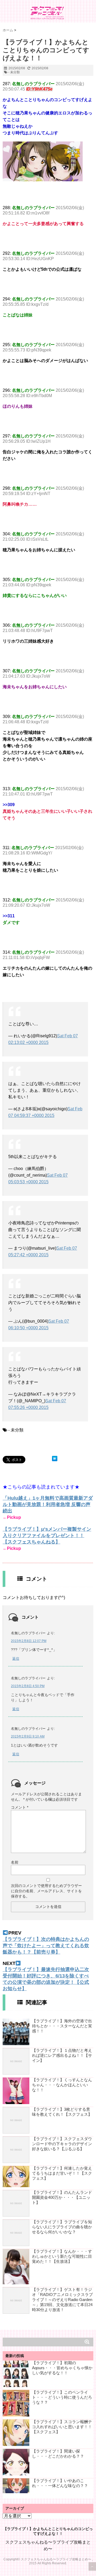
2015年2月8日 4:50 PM (28, 1686)
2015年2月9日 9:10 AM (28, 1736)
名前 (15, 1862)
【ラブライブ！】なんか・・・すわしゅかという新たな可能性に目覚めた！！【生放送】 (62, 2256)
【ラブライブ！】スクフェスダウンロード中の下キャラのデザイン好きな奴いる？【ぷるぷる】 (62, 2144)
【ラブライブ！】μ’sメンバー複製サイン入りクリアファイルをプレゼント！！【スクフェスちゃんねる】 (47, 1536)
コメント (20, 1807)
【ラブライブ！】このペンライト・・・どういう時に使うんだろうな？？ (62, 2397)
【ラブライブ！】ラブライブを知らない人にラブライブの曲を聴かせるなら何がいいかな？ (62, 2227)
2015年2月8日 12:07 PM (29, 1641)
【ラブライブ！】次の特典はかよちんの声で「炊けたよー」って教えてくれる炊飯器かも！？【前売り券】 (46, 1946)
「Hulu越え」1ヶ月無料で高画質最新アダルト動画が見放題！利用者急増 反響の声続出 (48, 1504)
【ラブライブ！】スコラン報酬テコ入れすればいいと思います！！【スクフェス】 (62, 2427)
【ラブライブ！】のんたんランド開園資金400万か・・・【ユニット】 (62, 2197)
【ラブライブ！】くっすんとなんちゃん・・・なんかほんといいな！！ (62, 2085)
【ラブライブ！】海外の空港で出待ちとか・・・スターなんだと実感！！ (62, 2026)
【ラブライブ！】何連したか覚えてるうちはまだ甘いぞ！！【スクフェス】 (62, 2173)
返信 (16, 1659)
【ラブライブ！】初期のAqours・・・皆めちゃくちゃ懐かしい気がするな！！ (62, 2368)
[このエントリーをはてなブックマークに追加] (55, 1459)
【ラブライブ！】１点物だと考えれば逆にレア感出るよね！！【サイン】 (62, 2055)
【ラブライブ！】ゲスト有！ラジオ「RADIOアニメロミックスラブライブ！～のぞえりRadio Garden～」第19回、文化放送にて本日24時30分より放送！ (62, 2300)
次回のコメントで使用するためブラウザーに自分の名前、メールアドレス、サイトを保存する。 (46, 1891)
